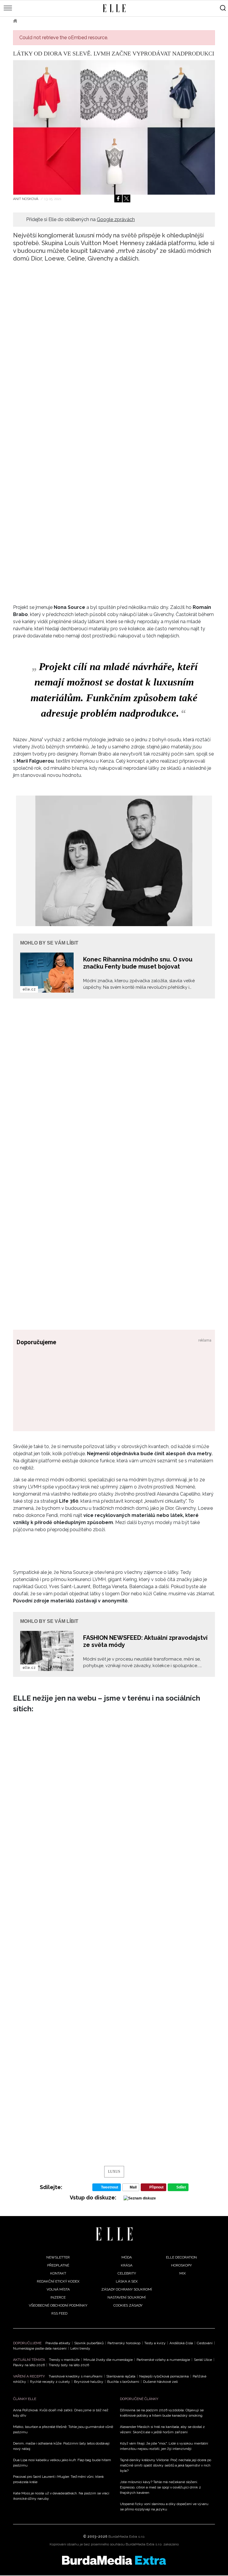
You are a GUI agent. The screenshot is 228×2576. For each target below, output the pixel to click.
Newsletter (58, 2257)
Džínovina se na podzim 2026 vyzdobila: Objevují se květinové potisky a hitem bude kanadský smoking (162, 2413)
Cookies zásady (128, 2305)
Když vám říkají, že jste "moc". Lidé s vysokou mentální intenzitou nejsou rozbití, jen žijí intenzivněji (164, 2446)
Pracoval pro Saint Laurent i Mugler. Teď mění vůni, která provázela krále (58, 2479)
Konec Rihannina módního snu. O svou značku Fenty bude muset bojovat (138, 963)
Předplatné (58, 2265)
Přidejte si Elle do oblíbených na (80, 219)
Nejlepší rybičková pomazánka (164, 2376)
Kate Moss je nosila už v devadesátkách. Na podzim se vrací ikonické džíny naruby (61, 2496)
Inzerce (58, 2297)
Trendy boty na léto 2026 (69, 2365)
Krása (127, 2265)
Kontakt (58, 2273)
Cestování (205, 2343)
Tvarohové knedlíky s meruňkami (76, 2376)
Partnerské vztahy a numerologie (163, 2360)
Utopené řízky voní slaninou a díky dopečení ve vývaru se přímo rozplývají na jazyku (164, 2507)
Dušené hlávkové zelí (160, 2382)
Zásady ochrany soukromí (127, 2289)
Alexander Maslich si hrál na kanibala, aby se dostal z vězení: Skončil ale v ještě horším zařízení (162, 2429)
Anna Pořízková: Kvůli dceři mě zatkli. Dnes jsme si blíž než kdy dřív (61, 2413)
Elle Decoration (181, 2257)
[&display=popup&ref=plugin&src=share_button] (118, 199)
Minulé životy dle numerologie (108, 2360)
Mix (183, 2273)
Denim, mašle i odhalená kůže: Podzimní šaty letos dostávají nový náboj (61, 2446)
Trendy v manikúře (64, 2360)
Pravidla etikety (58, 2343)
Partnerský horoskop (124, 2343)
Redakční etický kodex (58, 2281)
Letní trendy (80, 2348)
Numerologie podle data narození (40, 2348)
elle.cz (29, 989)
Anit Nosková (26, 199)
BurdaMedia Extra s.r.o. (127, 2537)
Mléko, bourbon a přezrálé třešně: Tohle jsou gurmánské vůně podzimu (63, 2429)
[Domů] (114, 2234)
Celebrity (127, 2273)
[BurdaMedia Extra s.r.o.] (114, 2560)
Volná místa (58, 2289)
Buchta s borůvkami (123, 2382)
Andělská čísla (181, 2343)
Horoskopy (181, 2265)
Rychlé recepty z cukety (50, 2382)
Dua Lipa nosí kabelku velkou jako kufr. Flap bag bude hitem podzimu (62, 2463)
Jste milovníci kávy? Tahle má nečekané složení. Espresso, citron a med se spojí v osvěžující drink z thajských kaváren (160, 2487)
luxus (114, 2172)
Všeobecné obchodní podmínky (58, 2305)
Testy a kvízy (155, 2343)
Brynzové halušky (89, 2382)
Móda (31, 21)
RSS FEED (59, 2313)
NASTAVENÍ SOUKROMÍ (127, 2297)
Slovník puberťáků (89, 2343)
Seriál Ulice (203, 2360)
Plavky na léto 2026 (29, 2365)
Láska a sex (127, 2281)
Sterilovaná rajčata (121, 2376)
